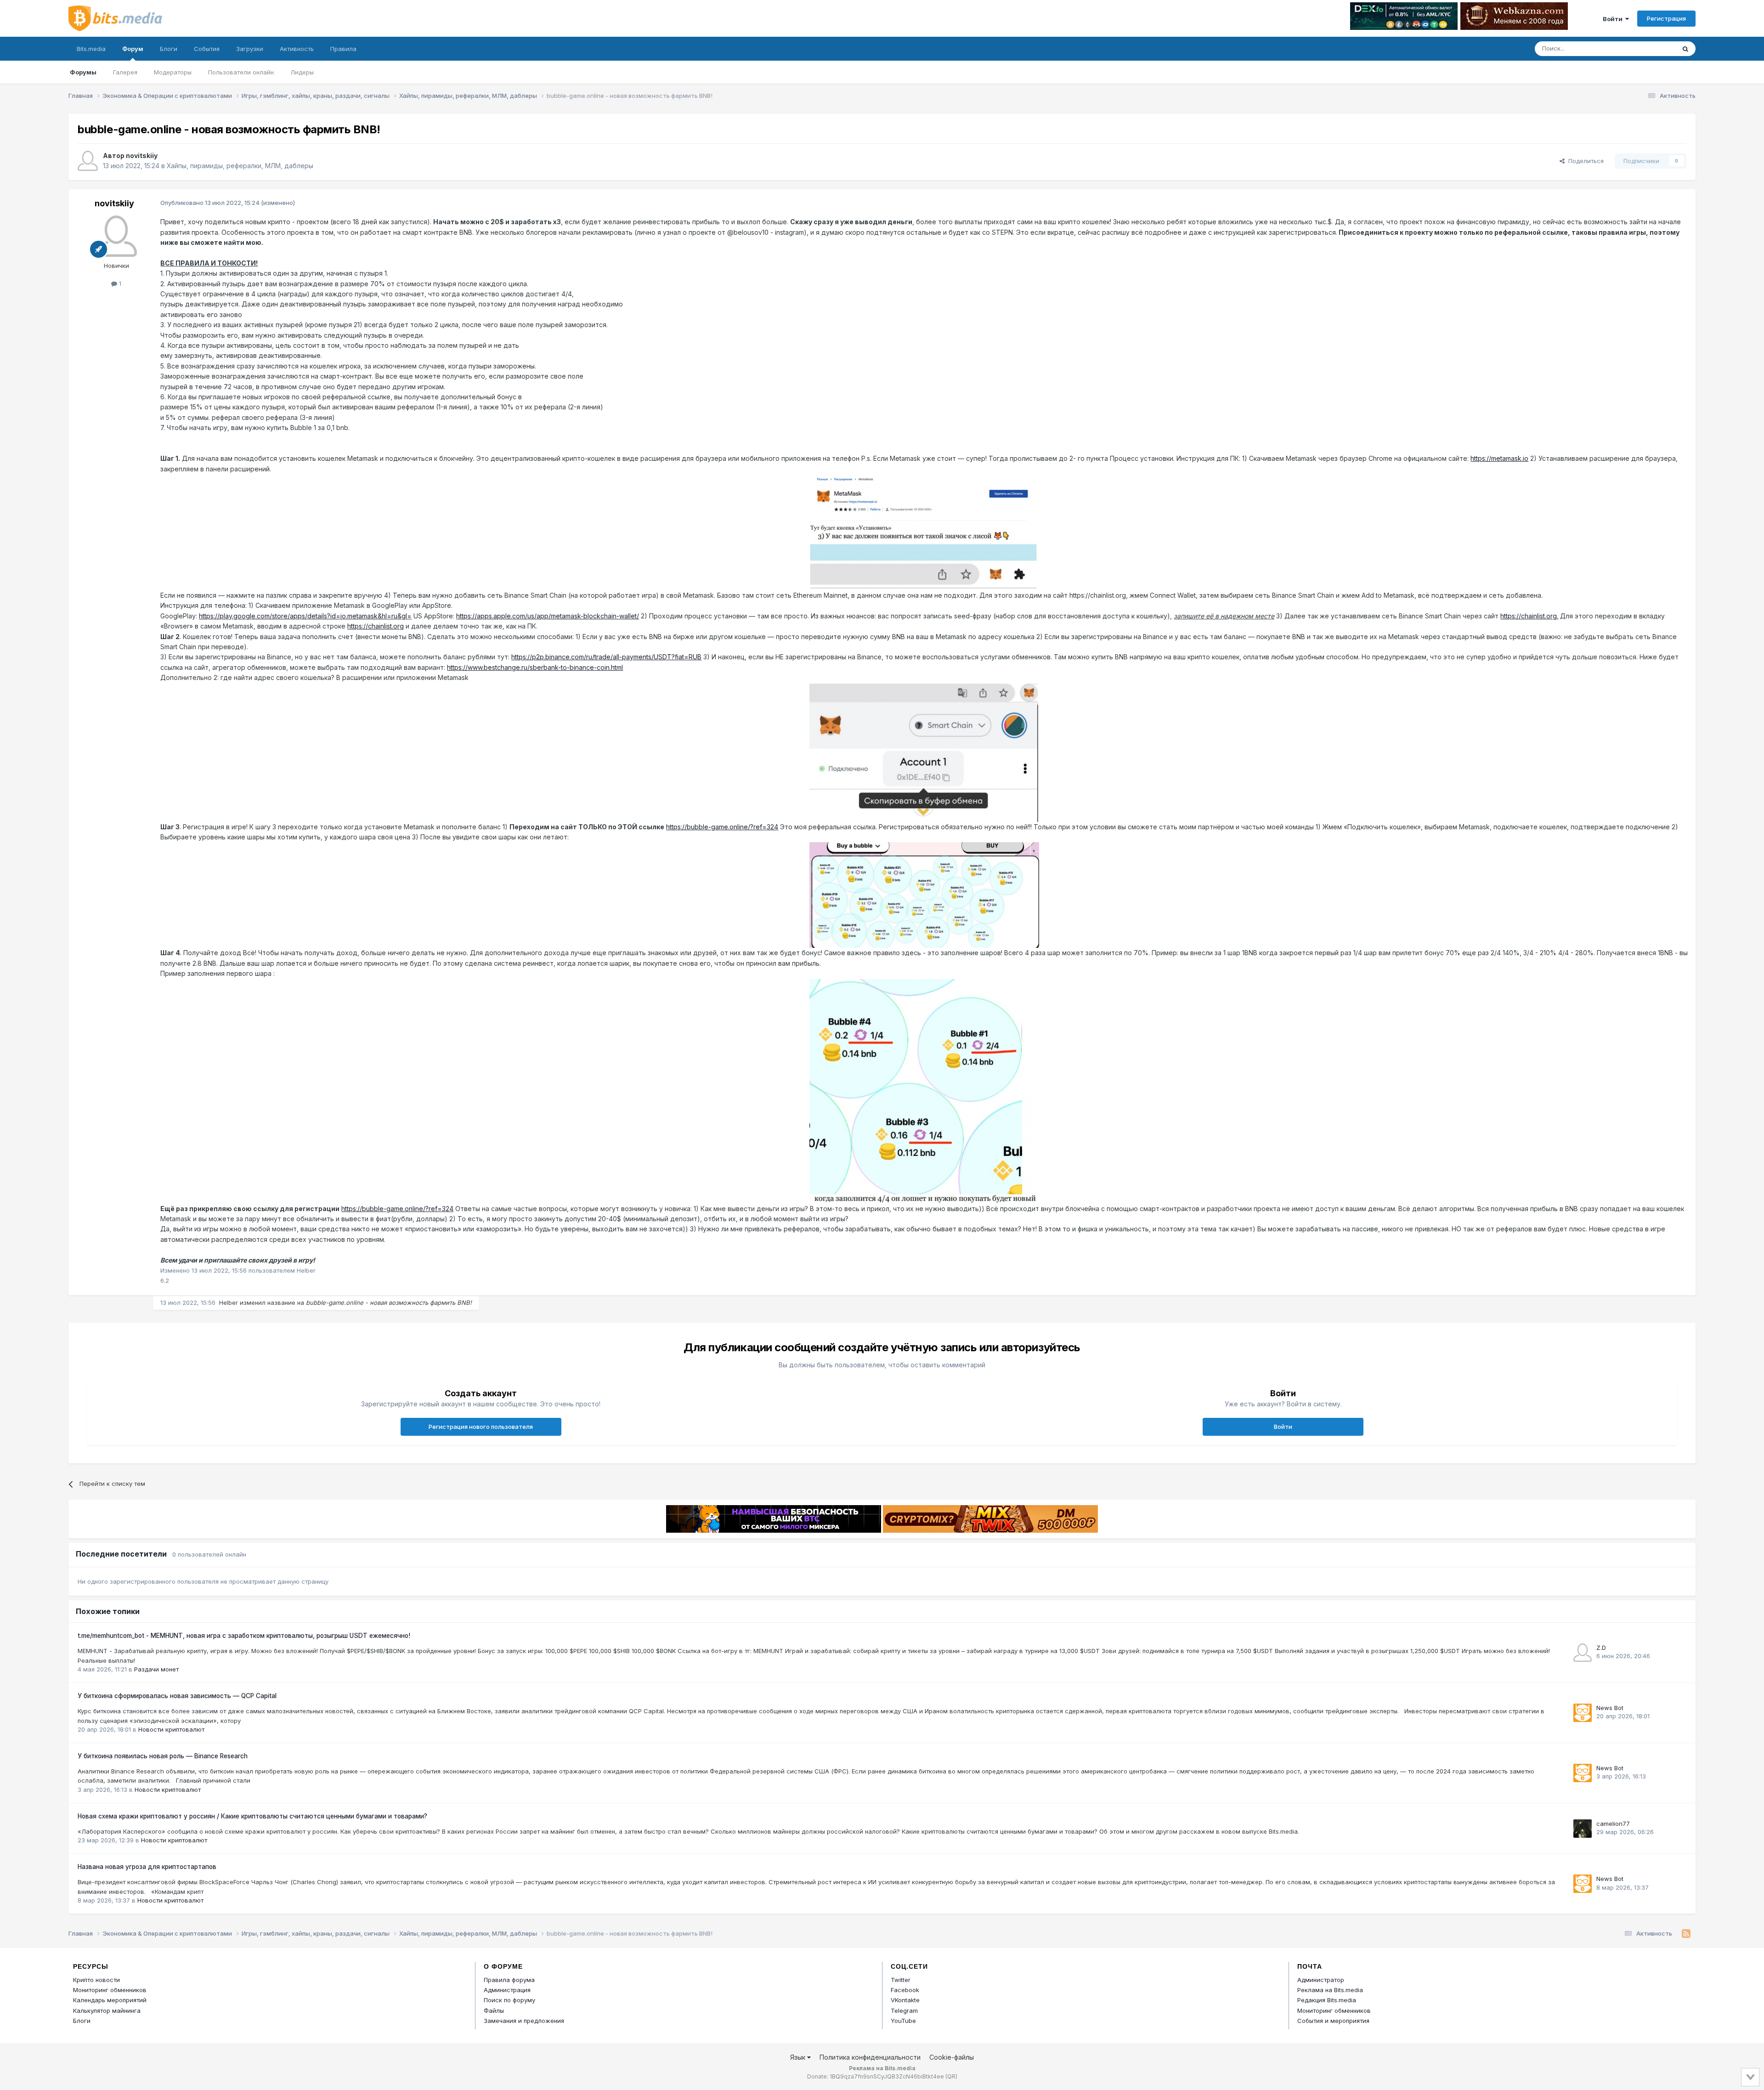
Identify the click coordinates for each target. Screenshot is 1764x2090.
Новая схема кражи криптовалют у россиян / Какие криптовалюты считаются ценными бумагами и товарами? (252, 1816)
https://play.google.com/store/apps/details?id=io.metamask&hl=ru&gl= (305, 616)
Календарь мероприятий (110, 2000)
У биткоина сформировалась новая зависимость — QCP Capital (177, 1696)
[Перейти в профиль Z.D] (1583, 1653)
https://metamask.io (1499, 458)
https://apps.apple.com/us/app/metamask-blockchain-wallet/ (548, 616)
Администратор (1321, 1980)
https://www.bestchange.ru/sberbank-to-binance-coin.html (535, 667)
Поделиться (1584, 161)
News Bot (1610, 1708)
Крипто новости (96, 1980)
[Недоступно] (924, 531)
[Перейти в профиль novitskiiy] (88, 161)
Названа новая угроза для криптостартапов (147, 1867)
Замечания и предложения (524, 2021)
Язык (799, 2057)
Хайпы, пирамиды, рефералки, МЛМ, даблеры (240, 166)
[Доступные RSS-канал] (1686, 1934)
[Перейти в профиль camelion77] (1583, 1829)
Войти (1614, 19)
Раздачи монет (156, 1669)
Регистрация (1666, 18)
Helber (229, 1303)
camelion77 (1613, 1824)
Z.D (1601, 1648)
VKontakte (905, 2000)
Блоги (169, 49)
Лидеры (302, 72)
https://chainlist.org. (1529, 616)
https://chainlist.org (376, 626)
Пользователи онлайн (241, 72)
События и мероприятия (1333, 2021)
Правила (343, 49)
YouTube (903, 2021)
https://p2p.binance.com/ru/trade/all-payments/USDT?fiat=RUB (606, 657)
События (207, 49)
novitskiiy (142, 156)
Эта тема (1650, 48)
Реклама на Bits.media (1330, 1990)
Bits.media (91, 49)
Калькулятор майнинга (107, 2011)
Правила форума (509, 1980)
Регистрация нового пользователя (481, 1427)
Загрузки (250, 49)
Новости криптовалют (171, 1729)
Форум (133, 49)
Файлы (494, 2011)
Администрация (507, 1990)
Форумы (83, 72)
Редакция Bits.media (1327, 2000)
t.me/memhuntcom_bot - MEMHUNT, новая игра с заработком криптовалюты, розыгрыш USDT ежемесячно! (244, 1636)
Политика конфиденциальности (870, 2057)
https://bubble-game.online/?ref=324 (722, 827)
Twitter (901, 1980)
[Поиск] (1685, 49)
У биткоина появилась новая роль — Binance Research (163, 1756)
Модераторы (173, 72)
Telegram (904, 2011)
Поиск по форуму (509, 2000)
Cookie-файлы (952, 2057)
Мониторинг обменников (110, 1990)
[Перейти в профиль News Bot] (1583, 1713)
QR (951, 2076)
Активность (297, 49)
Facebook (905, 1990)
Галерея (125, 72)
